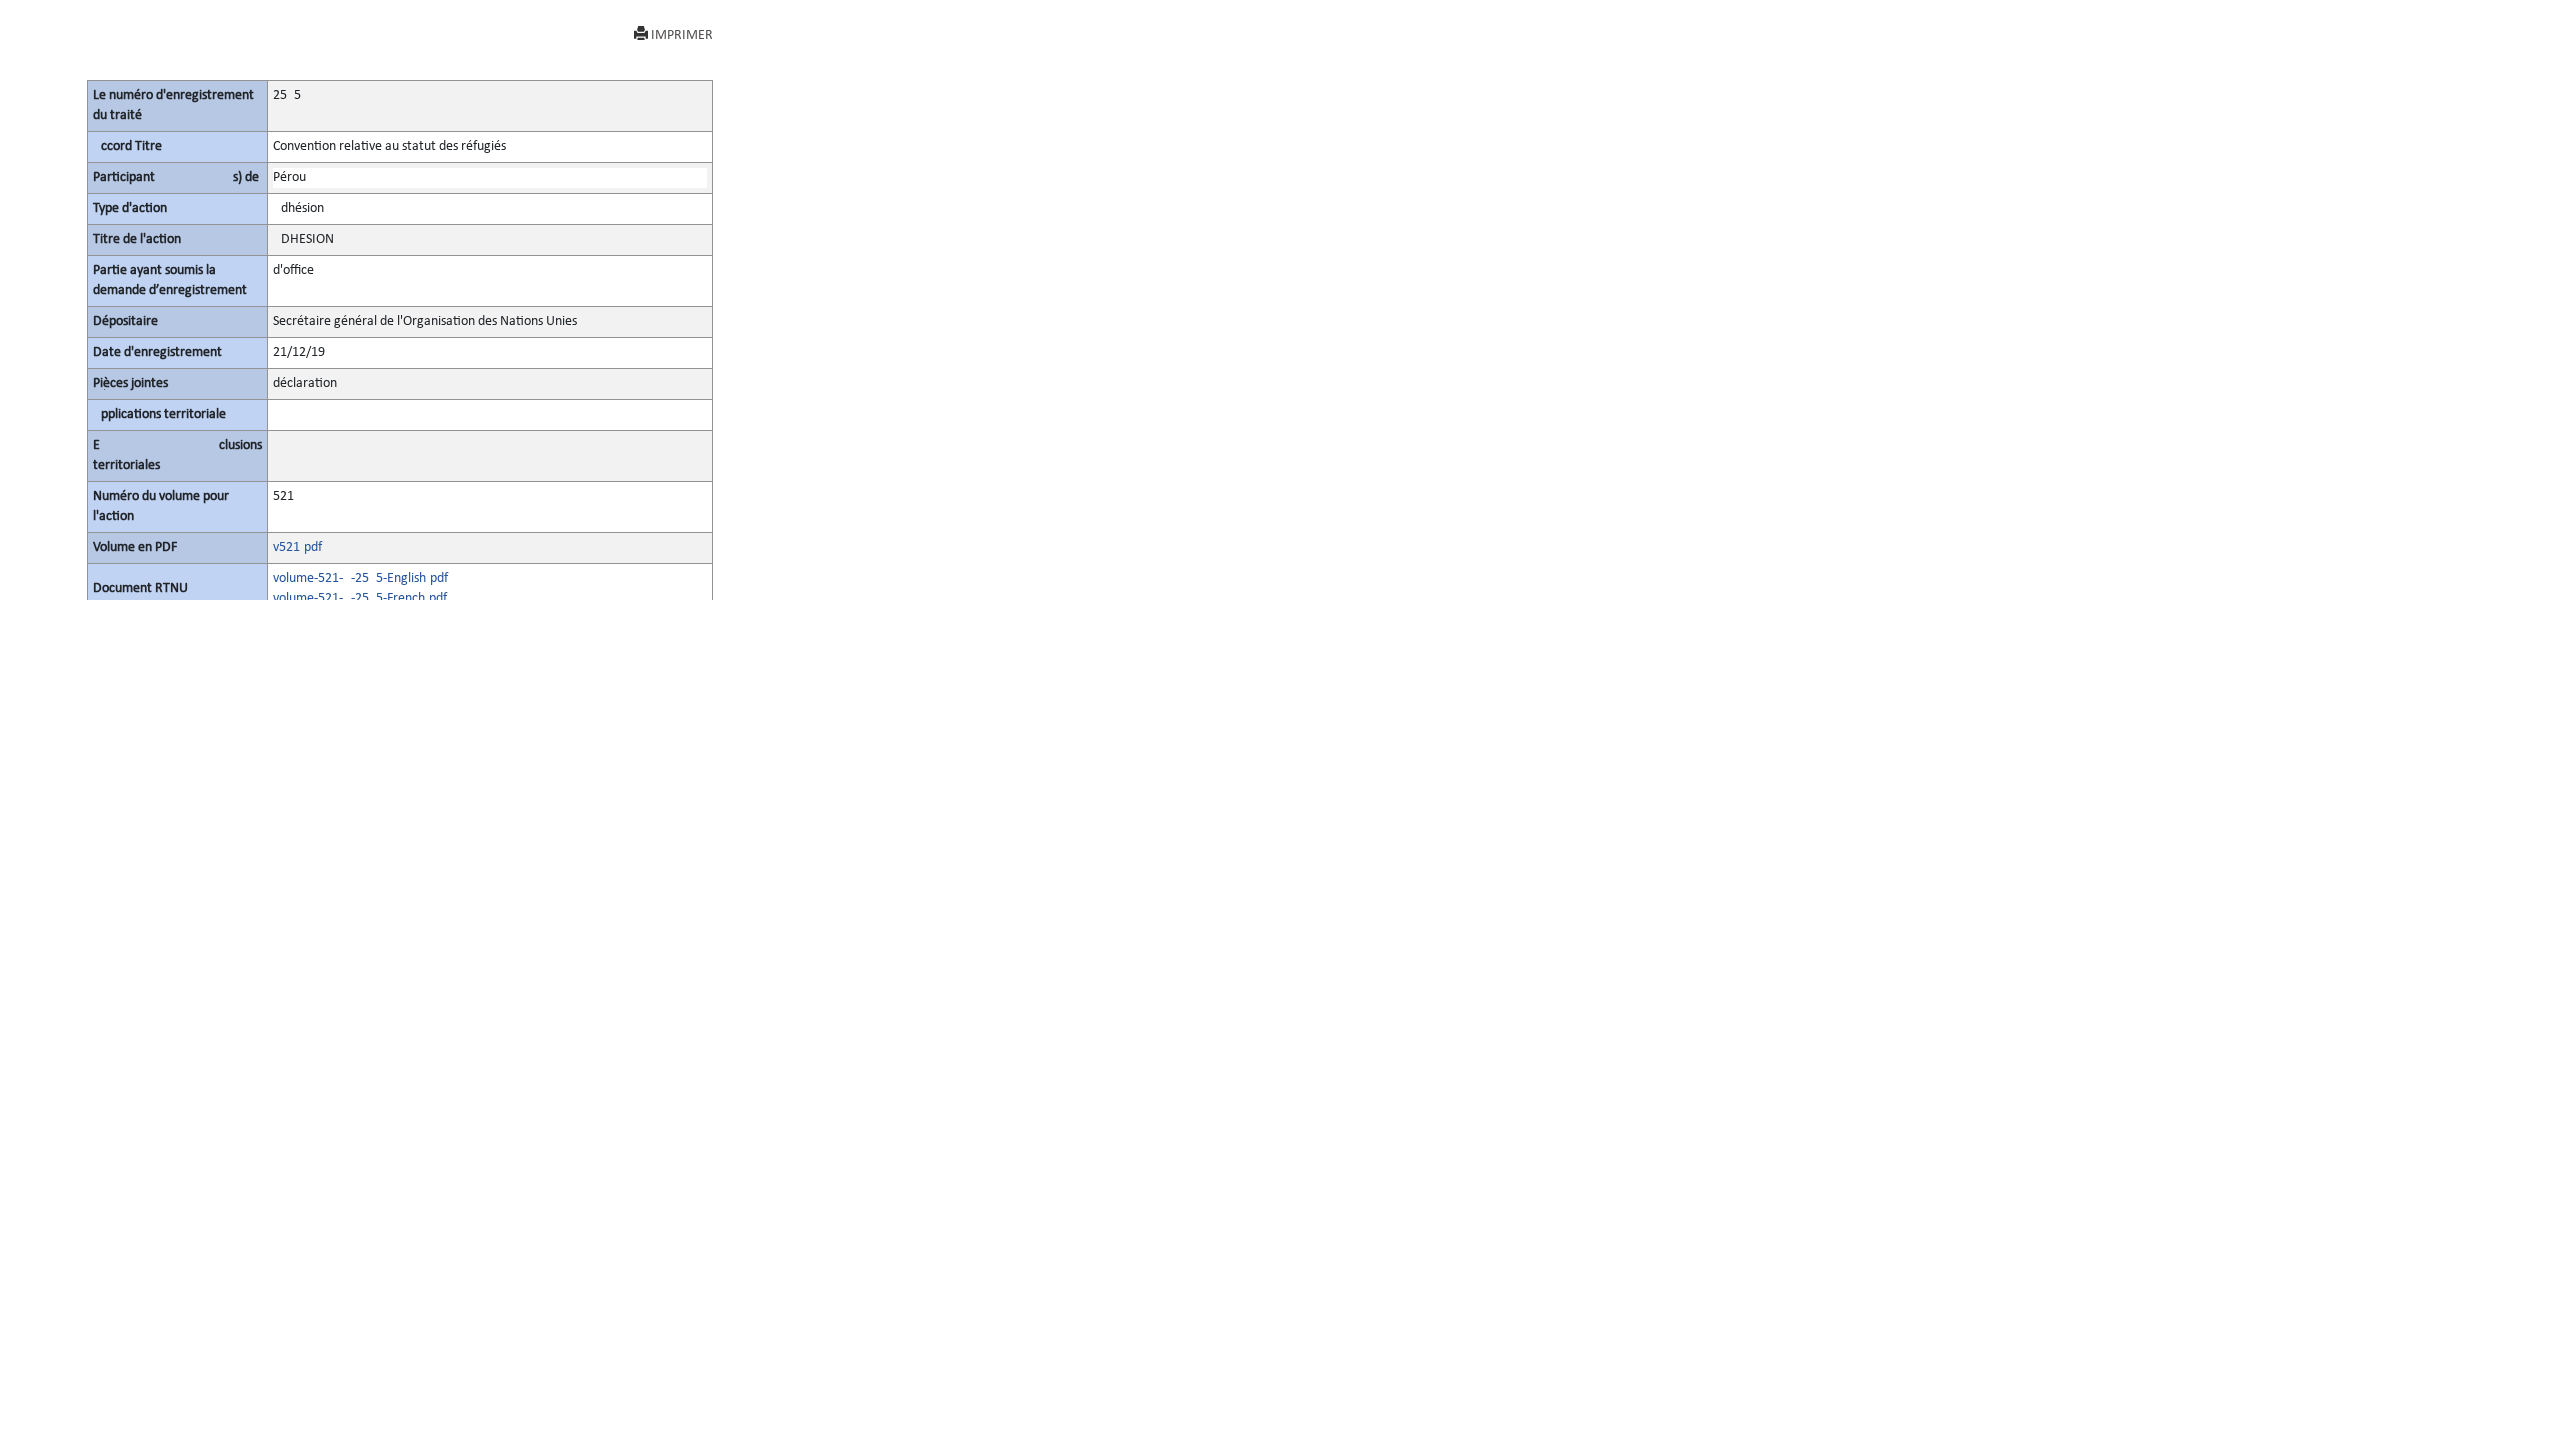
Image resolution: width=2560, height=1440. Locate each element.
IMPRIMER (682, 35)
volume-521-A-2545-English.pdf (360, 578)
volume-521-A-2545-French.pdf (360, 598)
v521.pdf (297, 547)
